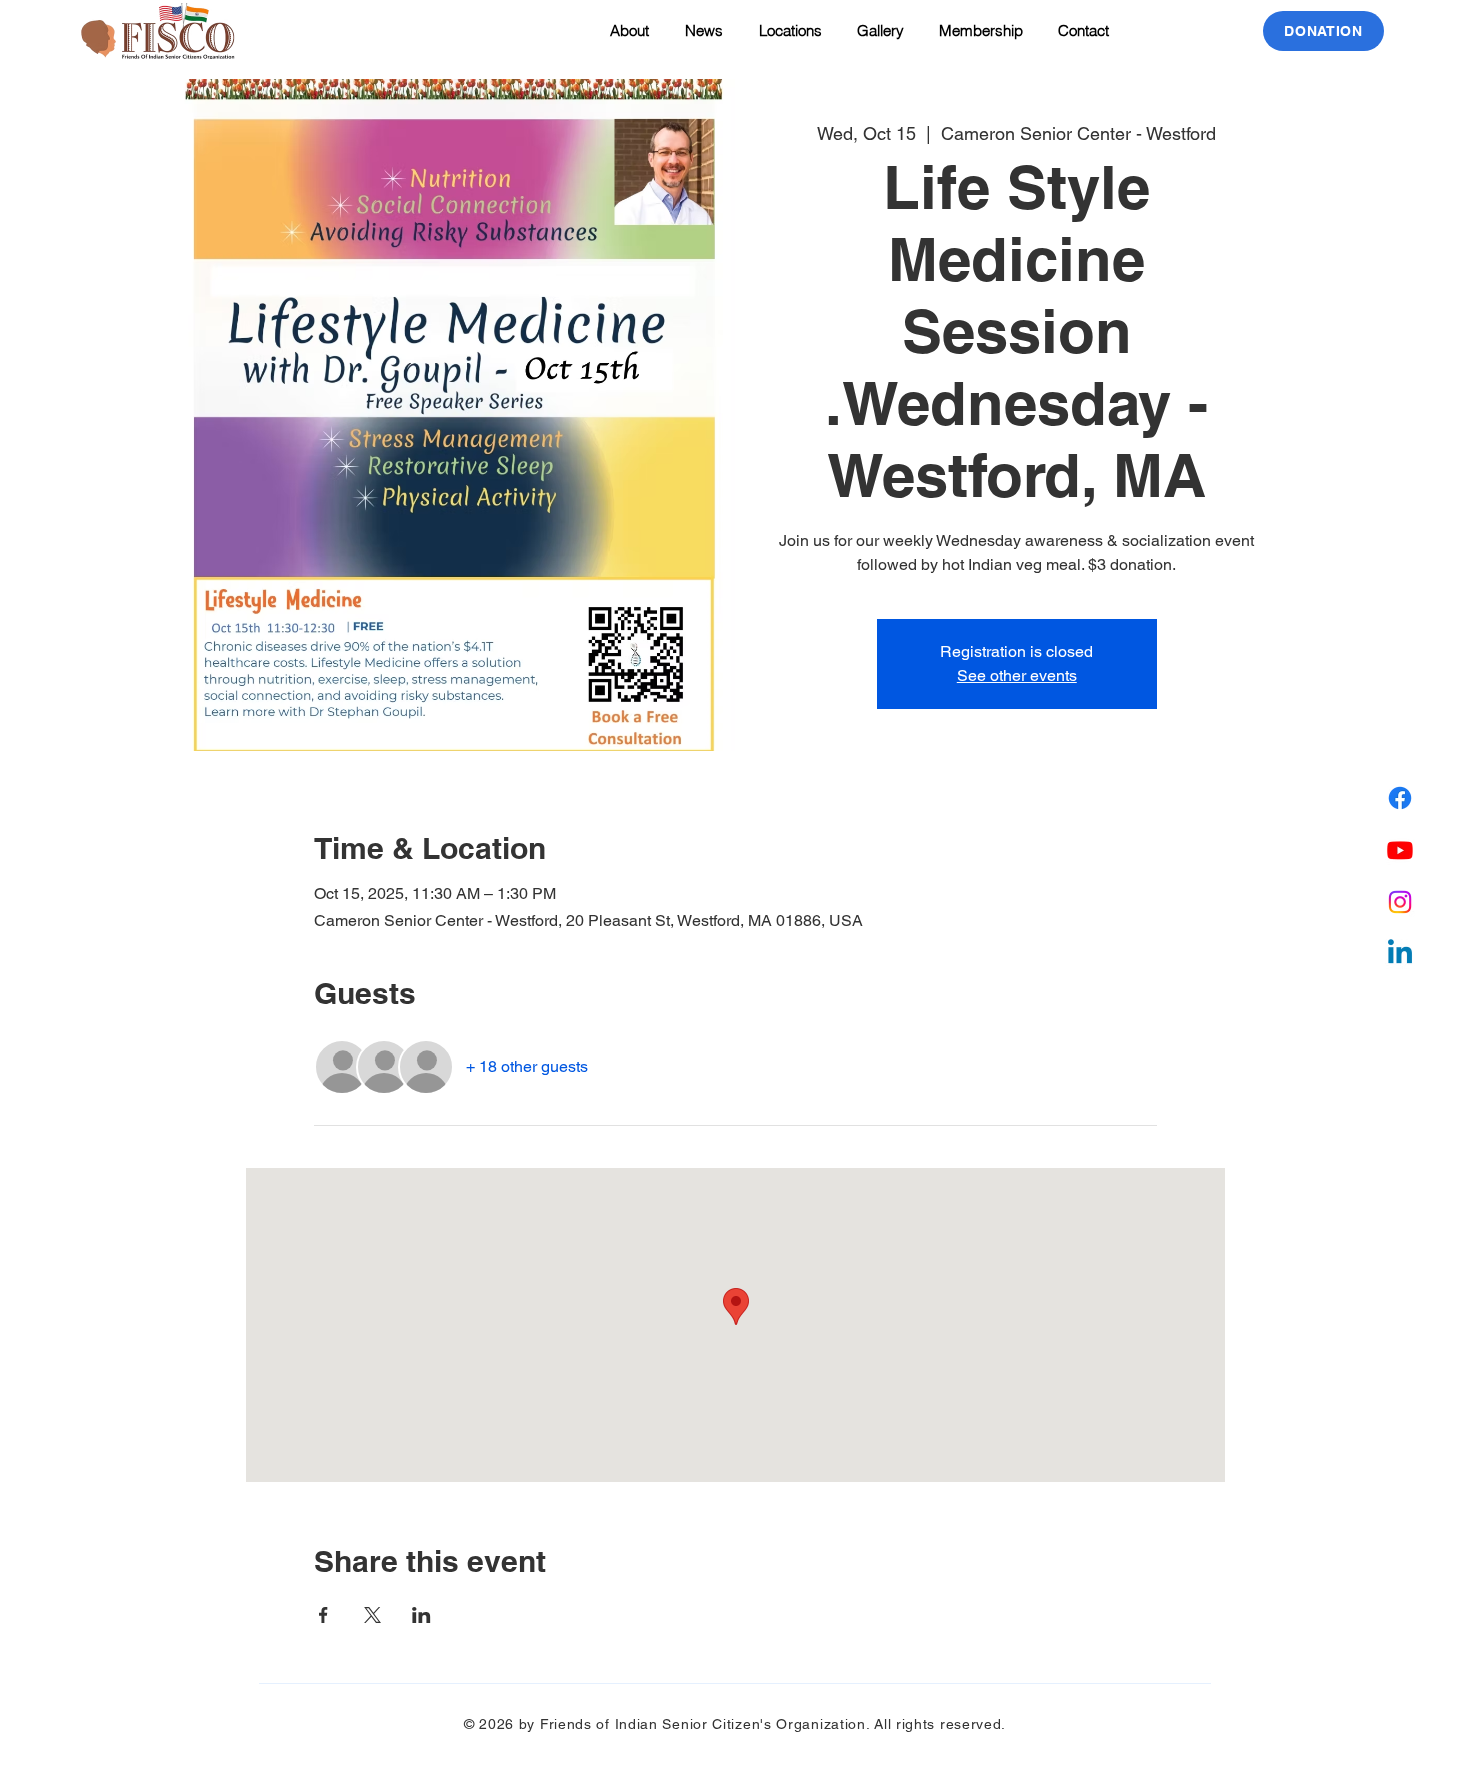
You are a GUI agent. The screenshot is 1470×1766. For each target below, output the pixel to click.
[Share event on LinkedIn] (421, 1615)
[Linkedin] (1400, 954)
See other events (1017, 675)
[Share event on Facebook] (323, 1615)
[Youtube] (1400, 850)
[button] (787, 30)
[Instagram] (1400, 902)
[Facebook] (1400, 798)
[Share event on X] (372, 1615)
